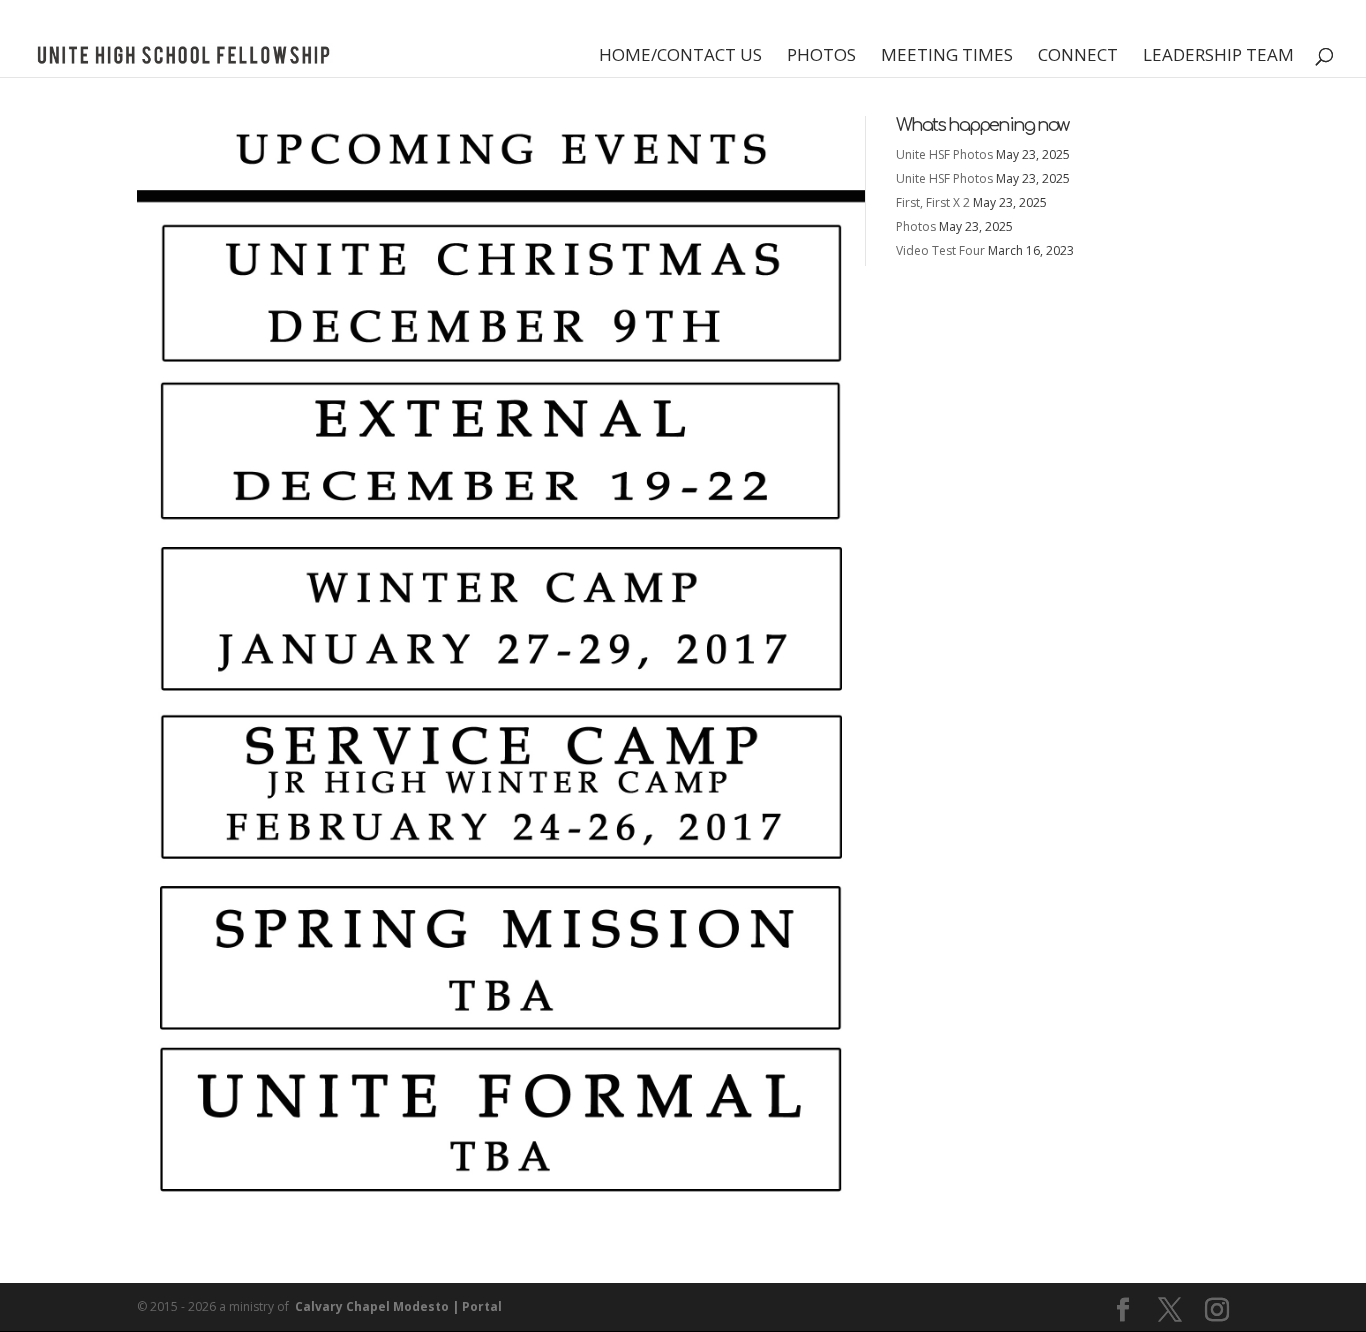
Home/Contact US (680, 57)
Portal (482, 1306)
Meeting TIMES (947, 57)
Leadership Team (1218, 57)
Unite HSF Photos (944, 154)
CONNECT (1078, 57)
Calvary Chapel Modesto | (377, 1306)
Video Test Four (940, 250)
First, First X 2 (933, 202)
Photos (821, 57)
